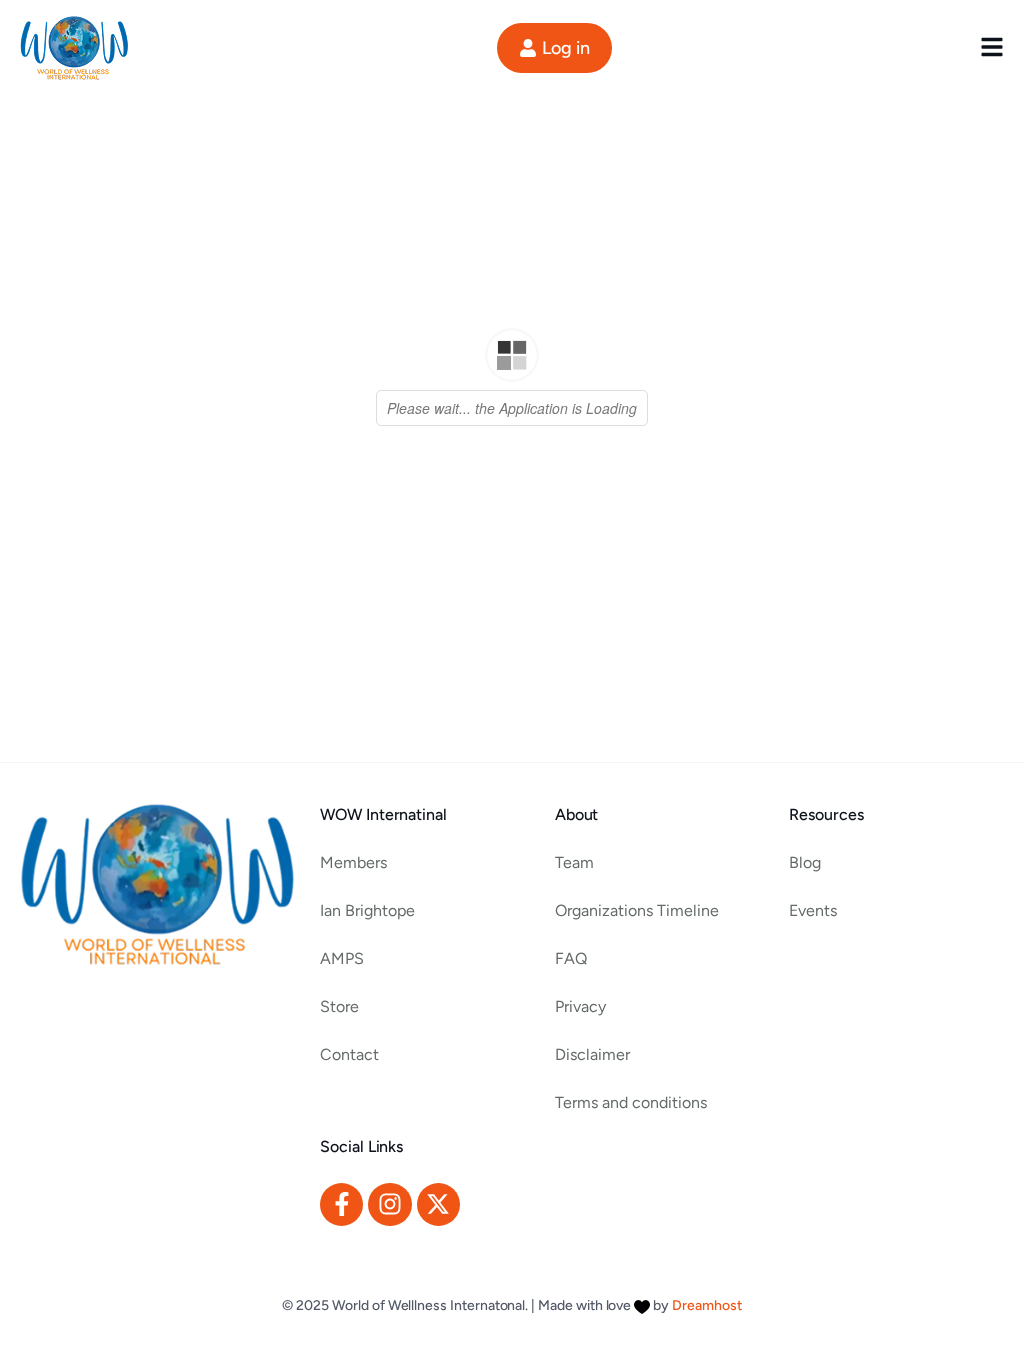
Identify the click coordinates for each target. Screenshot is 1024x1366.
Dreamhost (707, 1305)
